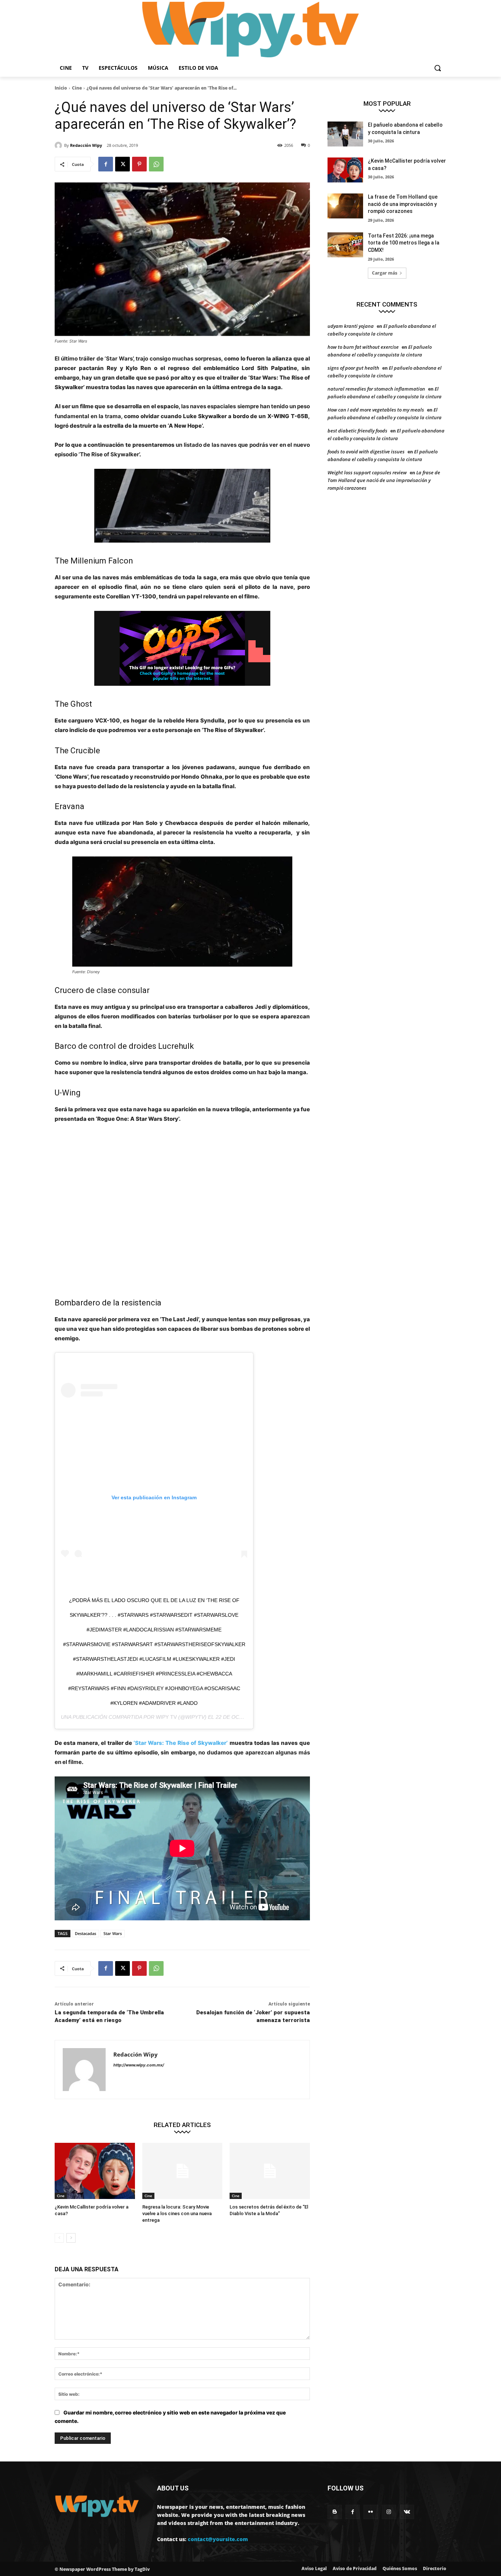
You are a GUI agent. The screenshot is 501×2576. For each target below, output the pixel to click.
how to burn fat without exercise (363, 347)
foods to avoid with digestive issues (366, 452)
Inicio (61, 88)
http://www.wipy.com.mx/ (139, 2065)
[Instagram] (389, 2512)
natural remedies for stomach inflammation (376, 389)
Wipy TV (166, 1717)
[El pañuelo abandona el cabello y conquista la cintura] (345, 134)
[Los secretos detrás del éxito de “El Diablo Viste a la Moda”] (270, 2171)
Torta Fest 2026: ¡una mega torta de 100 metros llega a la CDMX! (404, 243)
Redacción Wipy (86, 145)
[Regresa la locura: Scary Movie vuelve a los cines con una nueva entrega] (182, 2171)
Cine (77, 88)
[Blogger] (335, 2512)
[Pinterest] (139, 164)
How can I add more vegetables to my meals (376, 410)
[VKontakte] (407, 2512)
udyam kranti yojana (351, 326)
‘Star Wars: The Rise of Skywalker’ (181, 1743)
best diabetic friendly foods (357, 431)
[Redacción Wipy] (59, 145)
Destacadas (85, 1933)
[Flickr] (371, 2512)
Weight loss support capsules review (367, 472)
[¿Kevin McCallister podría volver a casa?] (95, 2171)
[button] (438, 68)
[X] (122, 164)
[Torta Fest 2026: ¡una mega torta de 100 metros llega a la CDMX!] (345, 245)
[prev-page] (59, 2238)
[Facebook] (106, 164)
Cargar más (385, 273)
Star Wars (113, 1933)
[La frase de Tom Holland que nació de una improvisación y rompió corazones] (345, 206)
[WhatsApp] (156, 164)
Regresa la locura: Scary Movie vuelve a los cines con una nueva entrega (177, 2213)
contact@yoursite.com (218, 2539)
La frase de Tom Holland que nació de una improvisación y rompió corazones (403, 204)
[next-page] (71, 2238)
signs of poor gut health (353, 368)
